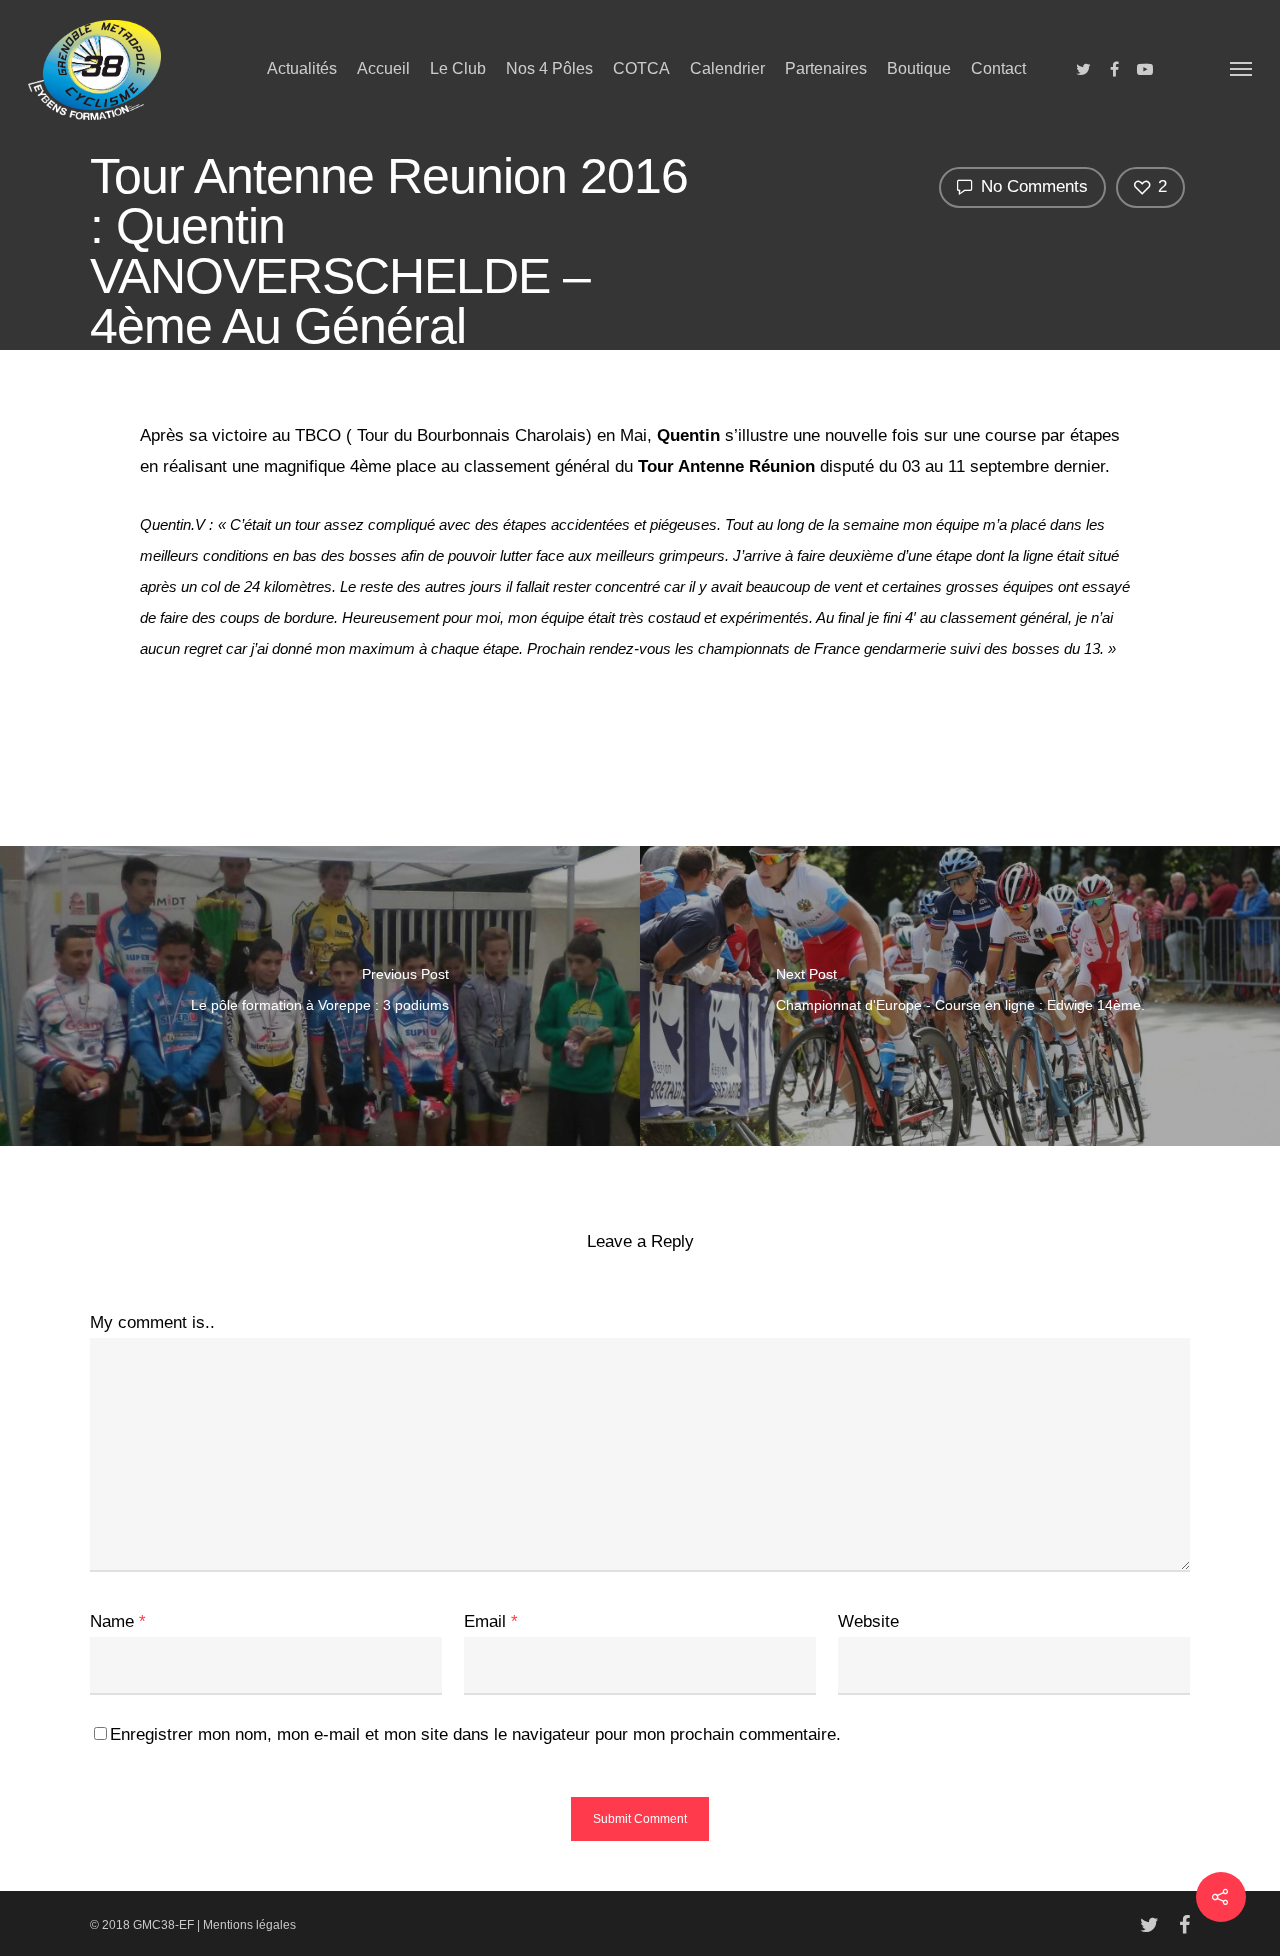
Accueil (383, 68)
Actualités (302, 68)
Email (491, 1621)
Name (118, 1621)
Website (868, 1621)
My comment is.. (152, 1322)
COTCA (641, 68)
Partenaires (826, 68)
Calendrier (727, 68)
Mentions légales (249, 1925)
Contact (998, 68)
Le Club (458, 68)
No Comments (1032, 186)
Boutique (919, 68)
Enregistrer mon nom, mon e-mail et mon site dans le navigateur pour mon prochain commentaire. (475, 1734)
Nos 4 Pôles (549, 68)
